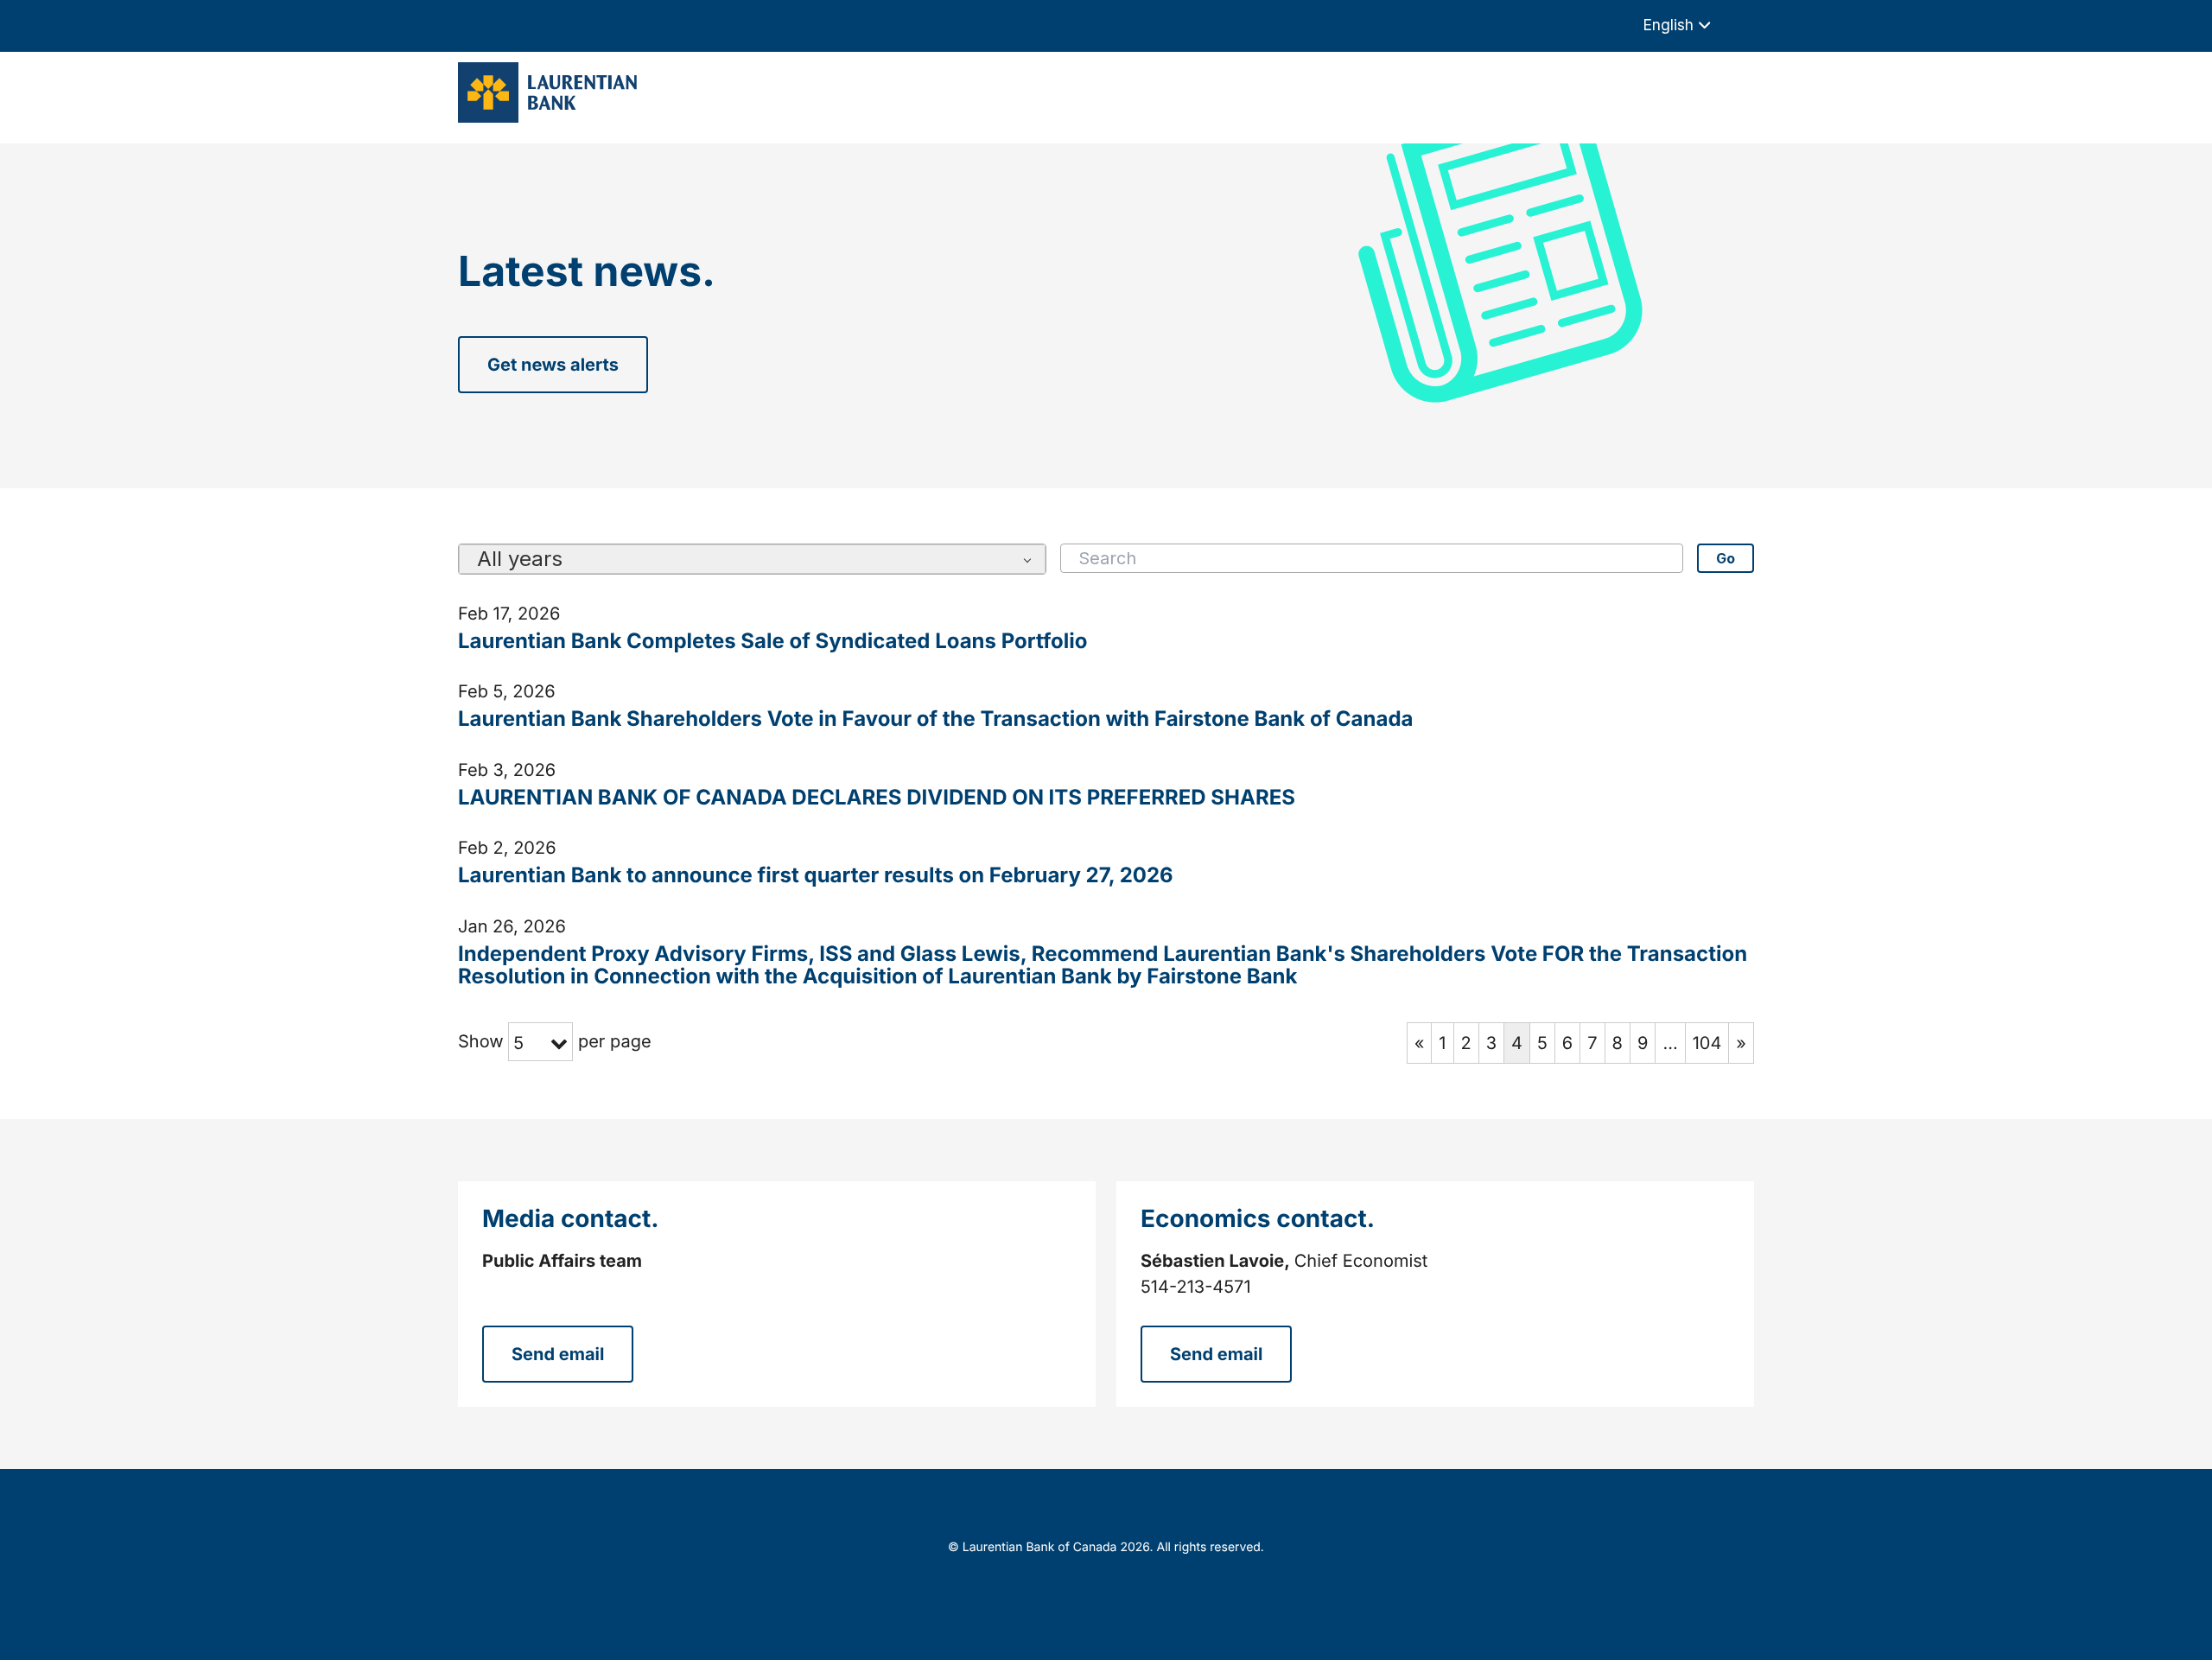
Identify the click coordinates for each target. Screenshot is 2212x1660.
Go (1726, 558)
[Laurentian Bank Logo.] (552, 92)
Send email (558, 1354)
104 (1707, 1043)
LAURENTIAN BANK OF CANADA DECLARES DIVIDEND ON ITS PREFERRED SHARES (877, 798)
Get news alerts (553, 365)
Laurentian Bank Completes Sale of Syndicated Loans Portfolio (772, 641)
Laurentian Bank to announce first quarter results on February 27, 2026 (816, 875)
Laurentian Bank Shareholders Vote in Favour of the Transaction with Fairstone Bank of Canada (935, 719)
